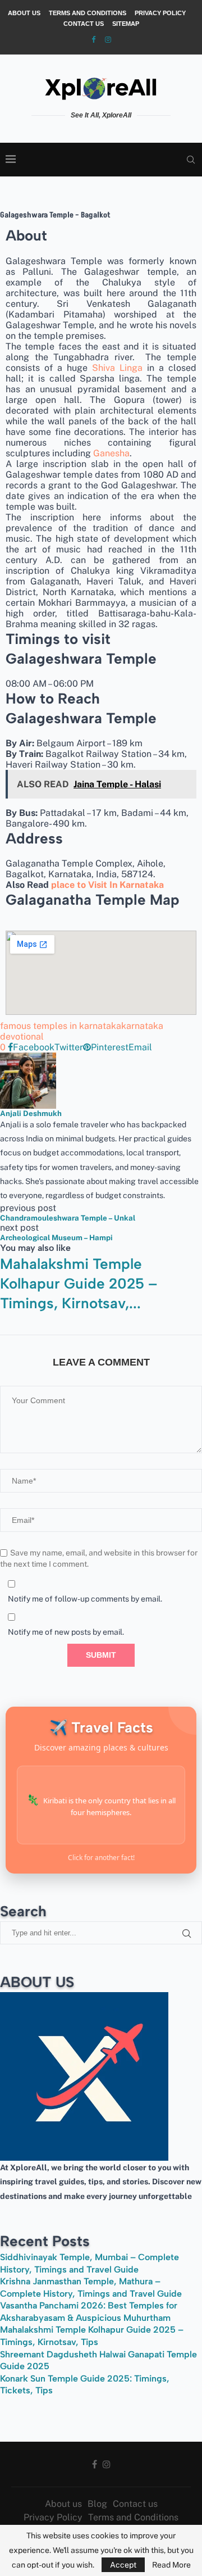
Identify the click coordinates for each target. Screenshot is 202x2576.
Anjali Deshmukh (31, 1113)
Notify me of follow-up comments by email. (85, 1599)
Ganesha (111, 453)
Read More (171, 2565)
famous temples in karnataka (61, 1026)
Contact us (84, 24)
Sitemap (126, 24)
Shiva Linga (117, 368)
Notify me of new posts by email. (66, 1632)
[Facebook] (93, 40)
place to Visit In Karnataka (107, 885)
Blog (97, 2504)
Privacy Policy (160, 13)
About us (24, 13)
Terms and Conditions (88, 13)
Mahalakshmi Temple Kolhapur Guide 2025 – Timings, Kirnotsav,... (79, 1284)
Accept (123, 2565)
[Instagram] (108, 40)
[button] (101, 1319)
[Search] (191, 160)
